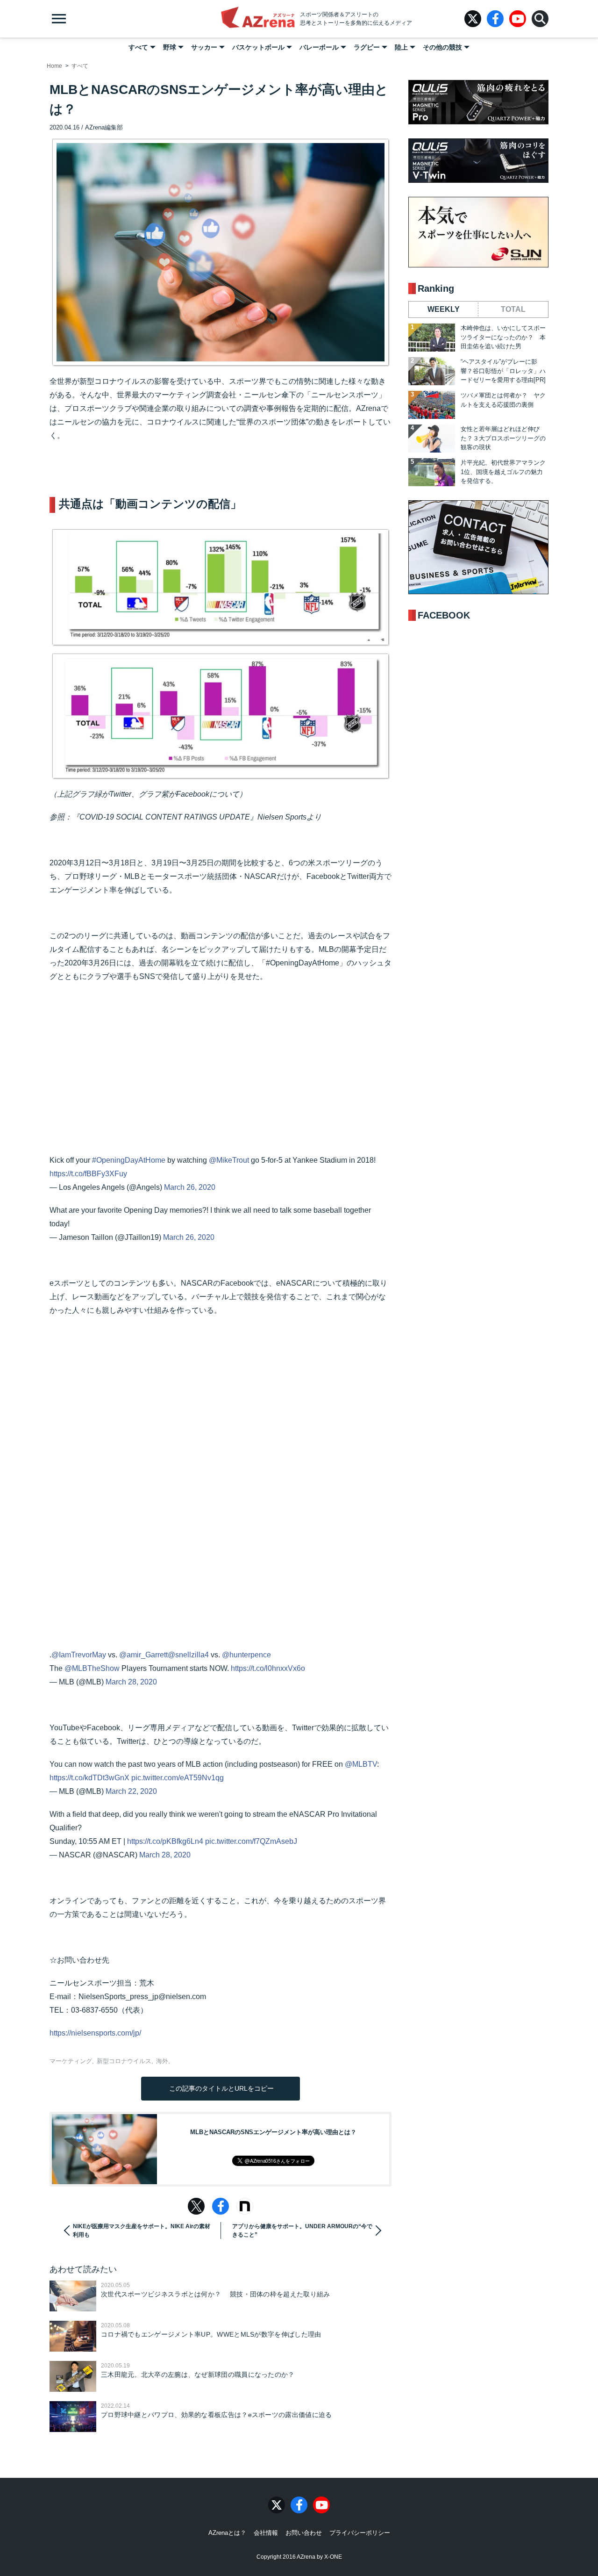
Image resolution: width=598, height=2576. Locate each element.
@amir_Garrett (143, 1655)
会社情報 (266, 2533)
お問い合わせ (304, 2533)
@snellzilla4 (188, 1655)
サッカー (204, 47)
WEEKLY (444, 309)
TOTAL (513, 309)
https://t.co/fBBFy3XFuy (88, 1174)
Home (54, 66)
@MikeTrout (229, 1160)
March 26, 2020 (190, 1187)
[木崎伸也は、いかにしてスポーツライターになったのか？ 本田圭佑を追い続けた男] (432, 338)
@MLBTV (361, 1764)
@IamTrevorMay (79, 1655)
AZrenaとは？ (227, 2533)
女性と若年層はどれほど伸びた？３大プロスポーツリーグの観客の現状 (503, 438)
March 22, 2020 (131, 1791)
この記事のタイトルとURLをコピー (221, 2088)
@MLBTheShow (92, 1668)
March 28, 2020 (131, 1682)
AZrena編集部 (104, 127)
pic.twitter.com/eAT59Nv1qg (178, 1778)
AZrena (258, 19)
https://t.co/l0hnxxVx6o (268, 1668)
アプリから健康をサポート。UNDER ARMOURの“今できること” (302, 2231)
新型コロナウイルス (124, 2061)
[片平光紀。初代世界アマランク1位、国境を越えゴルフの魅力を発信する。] (432, 472)
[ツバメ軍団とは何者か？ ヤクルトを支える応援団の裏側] (432, 405)
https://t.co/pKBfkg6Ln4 (165, 1841)
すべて (138, 47)
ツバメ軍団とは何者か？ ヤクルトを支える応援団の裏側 (503, 400)
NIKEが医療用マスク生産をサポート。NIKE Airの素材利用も (142, 2231)
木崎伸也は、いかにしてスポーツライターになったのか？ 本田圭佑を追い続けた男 (503, 337)
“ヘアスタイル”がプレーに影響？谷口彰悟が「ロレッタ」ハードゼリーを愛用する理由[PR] (503, 371)
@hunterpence (246, 1655)
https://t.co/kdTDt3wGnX (89, 1778)
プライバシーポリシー (360, 2533)
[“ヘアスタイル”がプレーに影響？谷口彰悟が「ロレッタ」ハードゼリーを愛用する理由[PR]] (432, 371)
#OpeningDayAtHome (129, 1160)
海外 (162, 2061)
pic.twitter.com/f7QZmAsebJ (251, 1841)
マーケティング (71, 2061)
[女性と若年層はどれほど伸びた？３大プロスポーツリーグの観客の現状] (432, 439)
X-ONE (333, 2557)
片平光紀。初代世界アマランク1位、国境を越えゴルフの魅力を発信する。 (503, 472)
